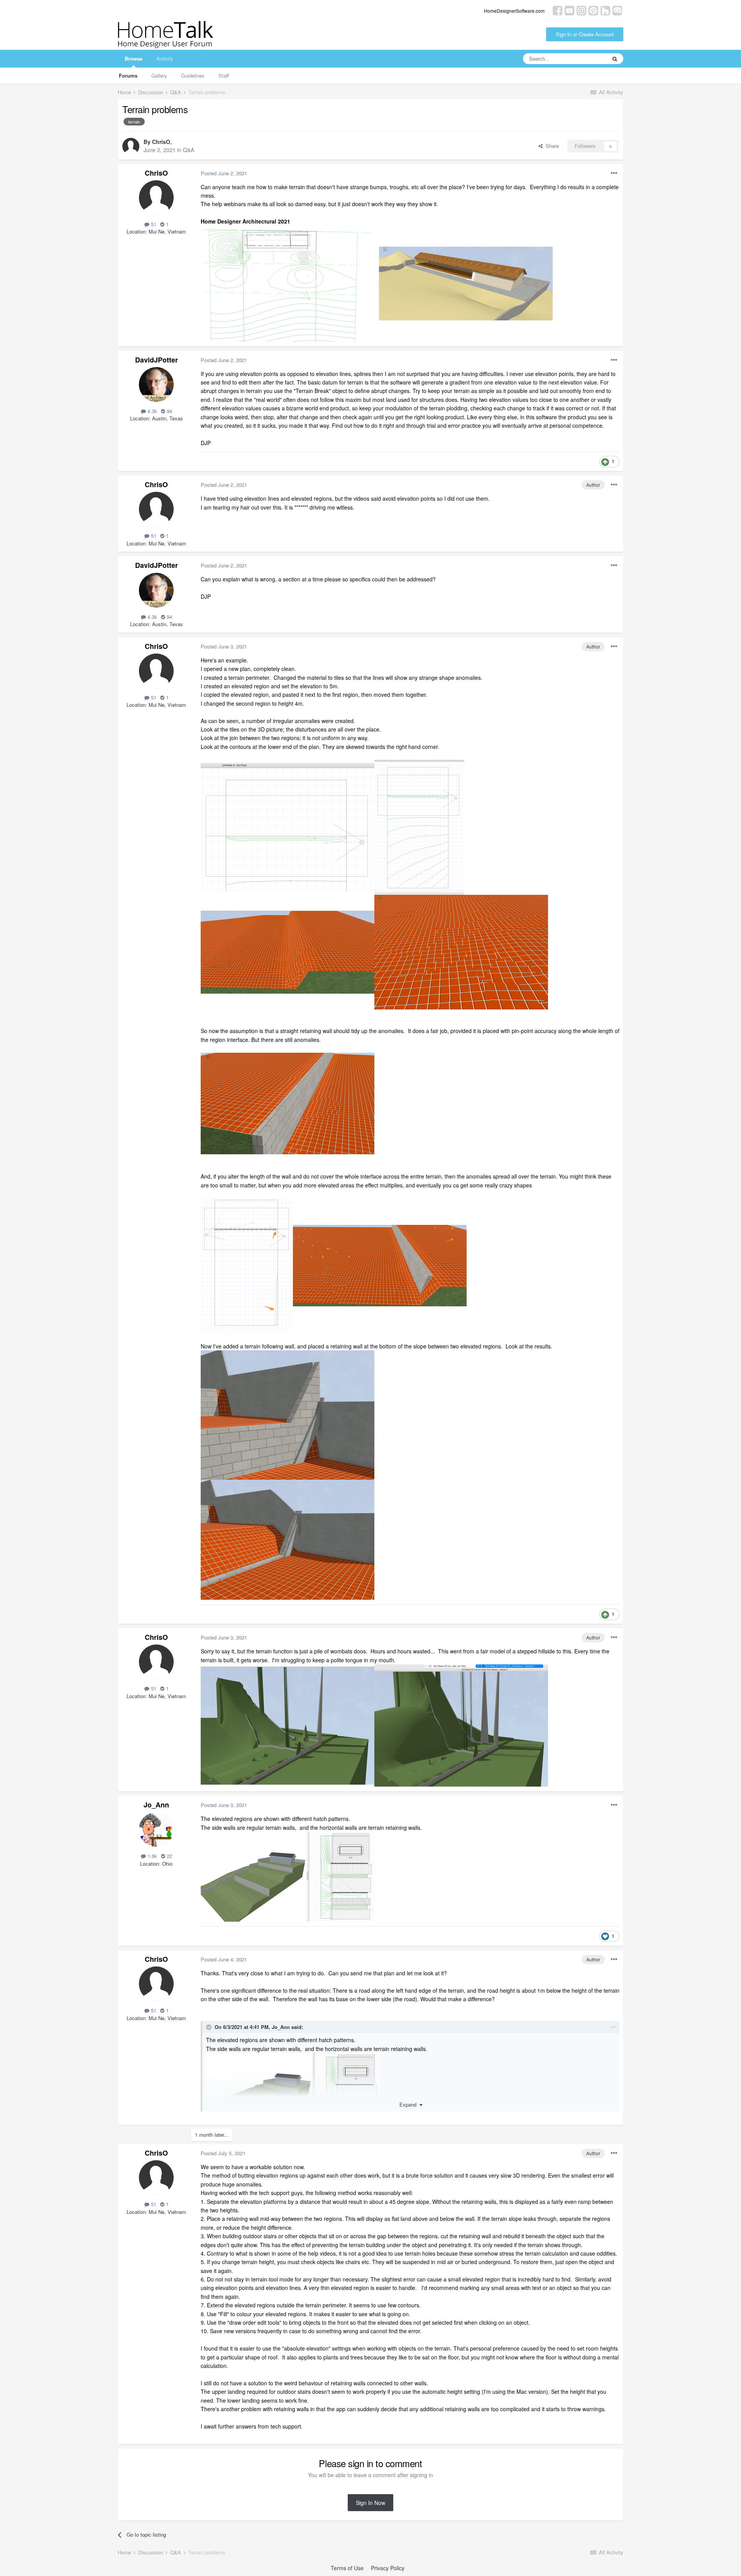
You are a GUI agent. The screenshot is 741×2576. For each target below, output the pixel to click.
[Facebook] (557, 10)
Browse (134, 58)
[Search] (615, 59)
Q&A (189, 150)
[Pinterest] (593, 10)
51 (153, 224)
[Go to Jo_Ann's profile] (156, 1829)
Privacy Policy (388, 2568)
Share (551, 146)
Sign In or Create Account (585, 34)
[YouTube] (569, 10)
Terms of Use (347, 2568)
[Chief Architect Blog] (617, 10)
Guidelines (193, 75)
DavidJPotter (156, 360)
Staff (224, 75)
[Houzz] (605, 10)
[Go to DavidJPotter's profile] (156, 384)
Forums (128, 75)
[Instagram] (581, 10)
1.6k (151, 1856)
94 (169, 411)
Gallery (159, 75)
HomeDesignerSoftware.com (514, 11)
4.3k (151, 411)
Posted (224, 173)
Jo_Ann (156, 1805)
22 (169, 1856)
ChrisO (161, 142)
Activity (165, 58)
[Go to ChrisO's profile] (131, 146)
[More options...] (614, 173)
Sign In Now (370, 2503)
